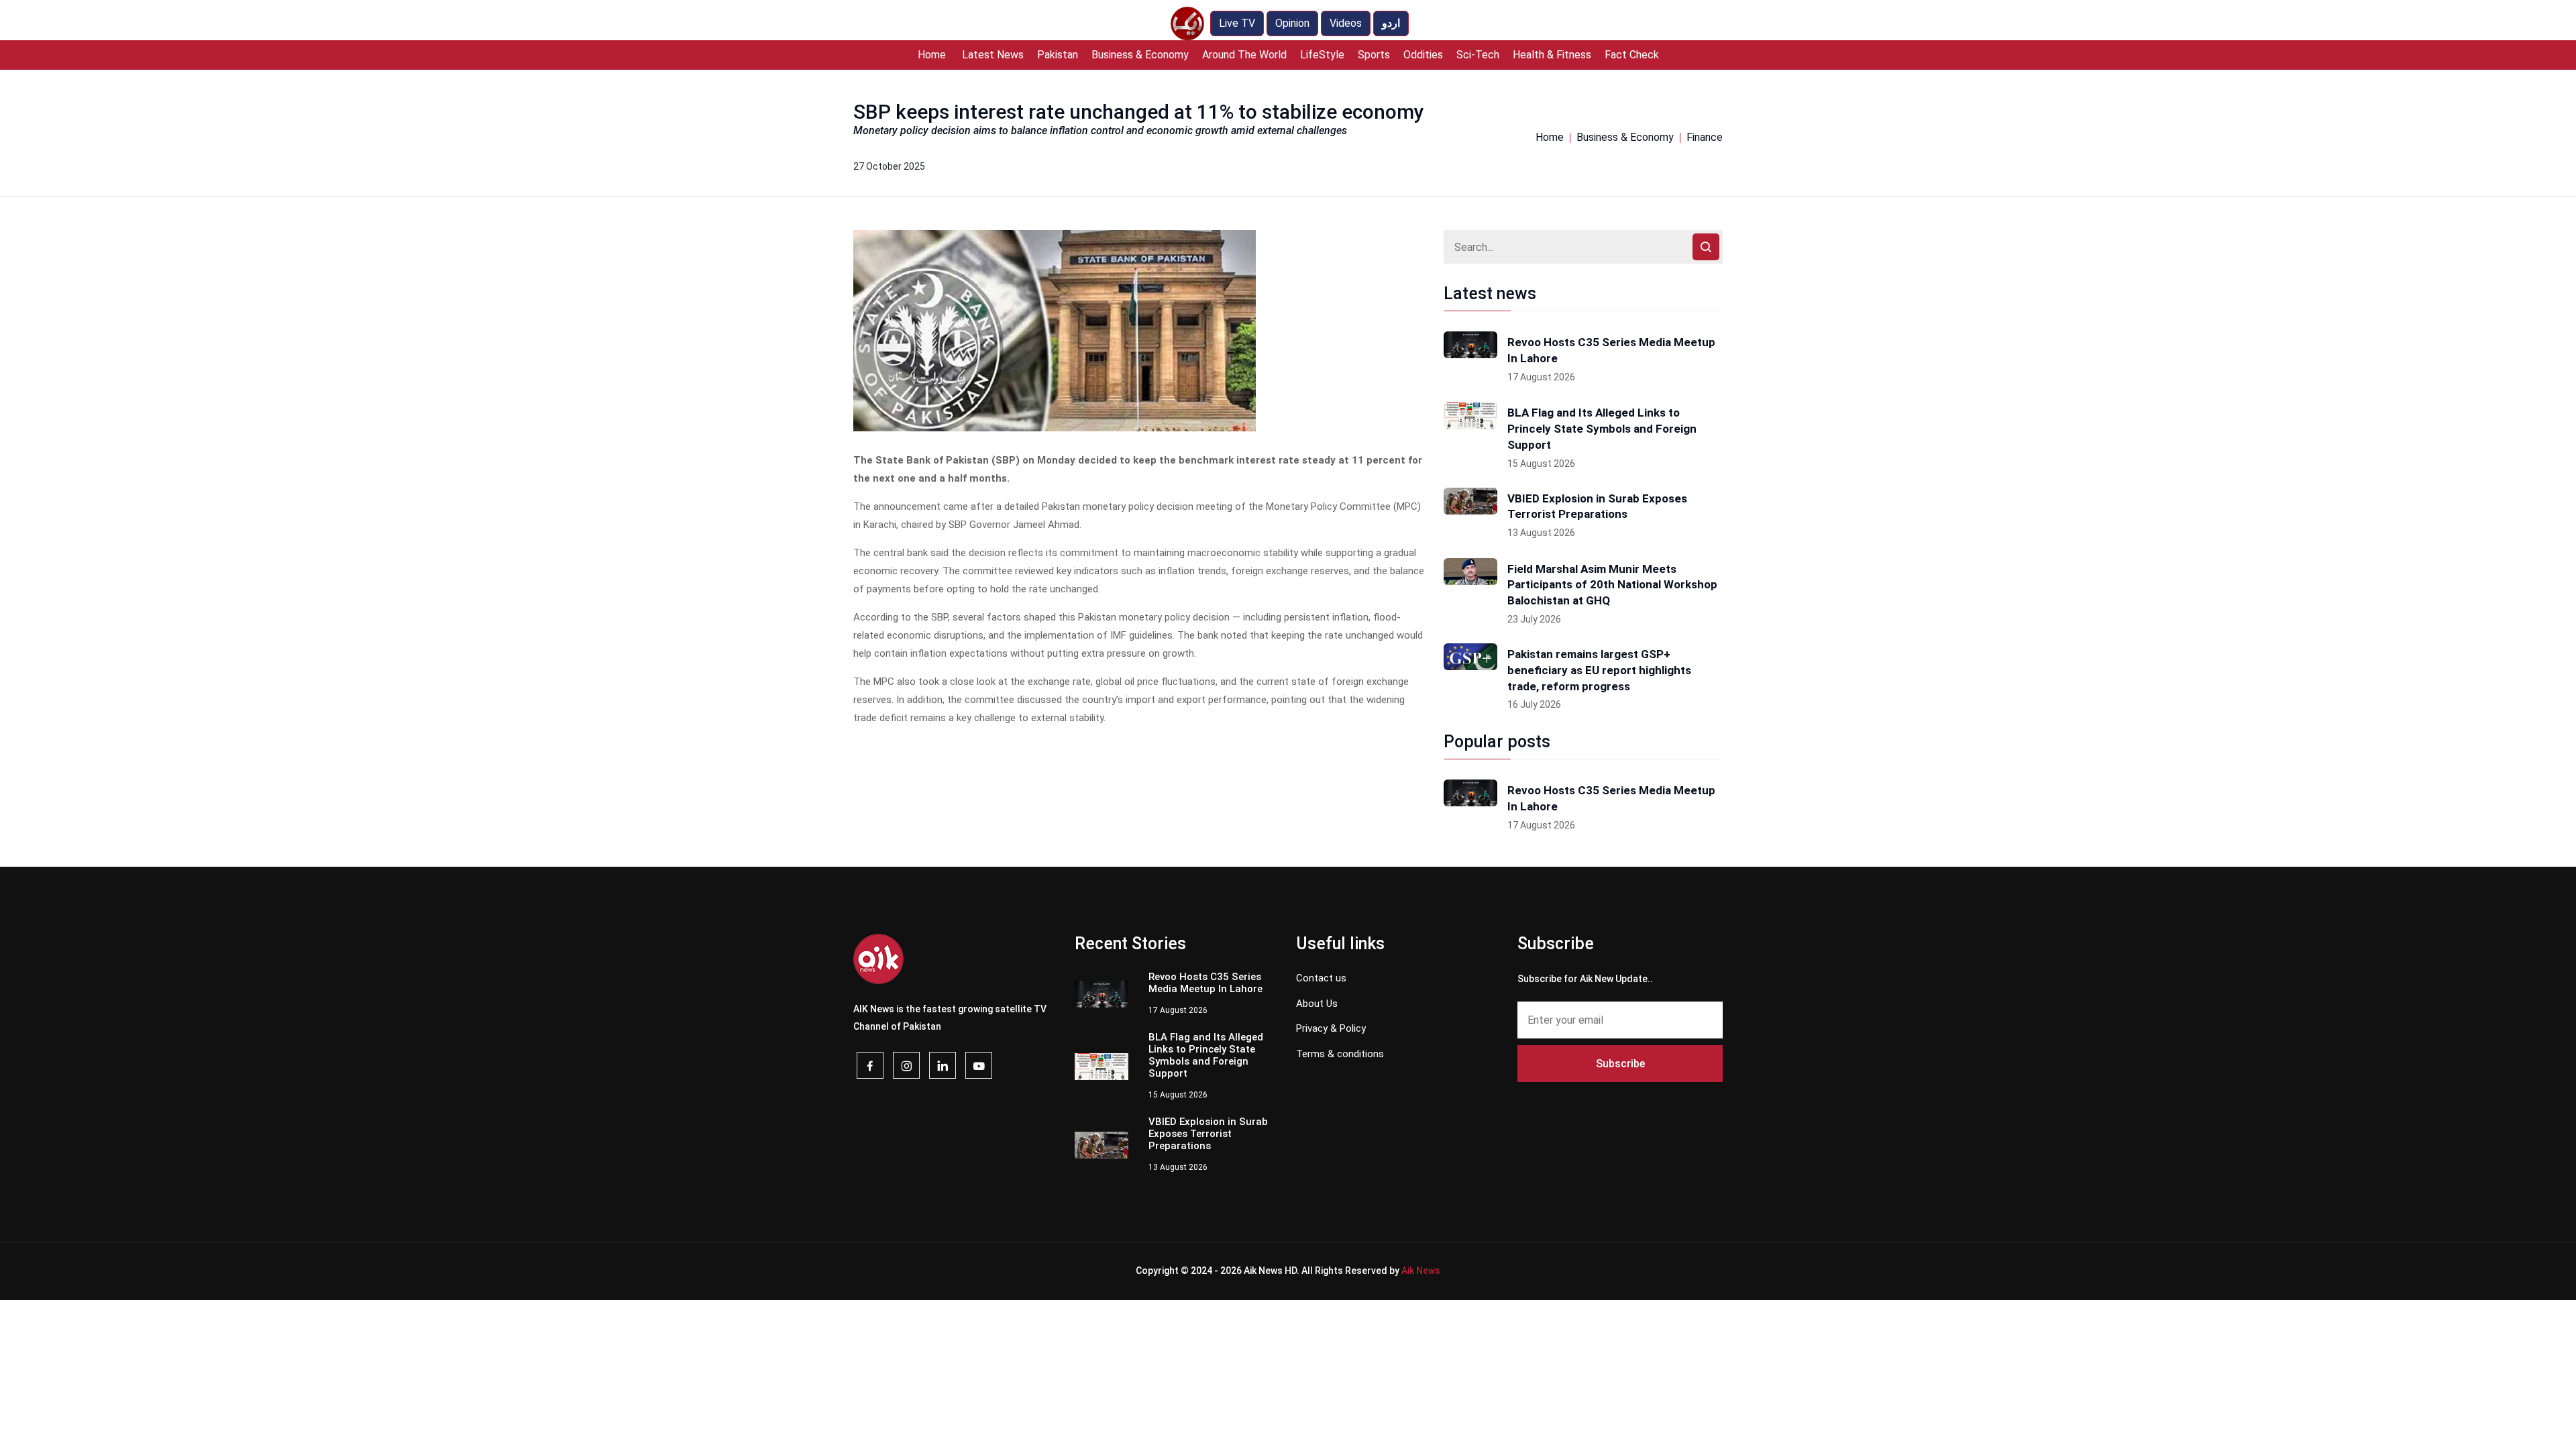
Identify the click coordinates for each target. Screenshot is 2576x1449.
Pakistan (1058, 55)
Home (932, 55)
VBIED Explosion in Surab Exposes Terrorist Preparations (1597, 506)
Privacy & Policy (1331, 1028)
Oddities (1423, 55)
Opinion (1292, 23)
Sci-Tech (1478, 55)
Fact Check (1632, 55)
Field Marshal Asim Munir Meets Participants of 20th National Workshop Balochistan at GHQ (1612, 585)
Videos (1346, 23)
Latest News (993, 55)
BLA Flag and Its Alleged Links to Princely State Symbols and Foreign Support (1602, 429)
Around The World (1244, 55)
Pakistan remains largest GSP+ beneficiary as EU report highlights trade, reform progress (1599, 670)
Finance (1705, 137)
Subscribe (1620, 1064)
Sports (1374, 55)
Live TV (1237, 23)
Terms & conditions (1340, 1054)
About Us (1317, 1004)
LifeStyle (1322, 55)
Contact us (1321, 978)
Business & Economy (1140, 55)
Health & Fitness (1552, 55)
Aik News (1421, 1271)
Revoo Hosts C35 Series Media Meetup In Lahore (1611, 350)
